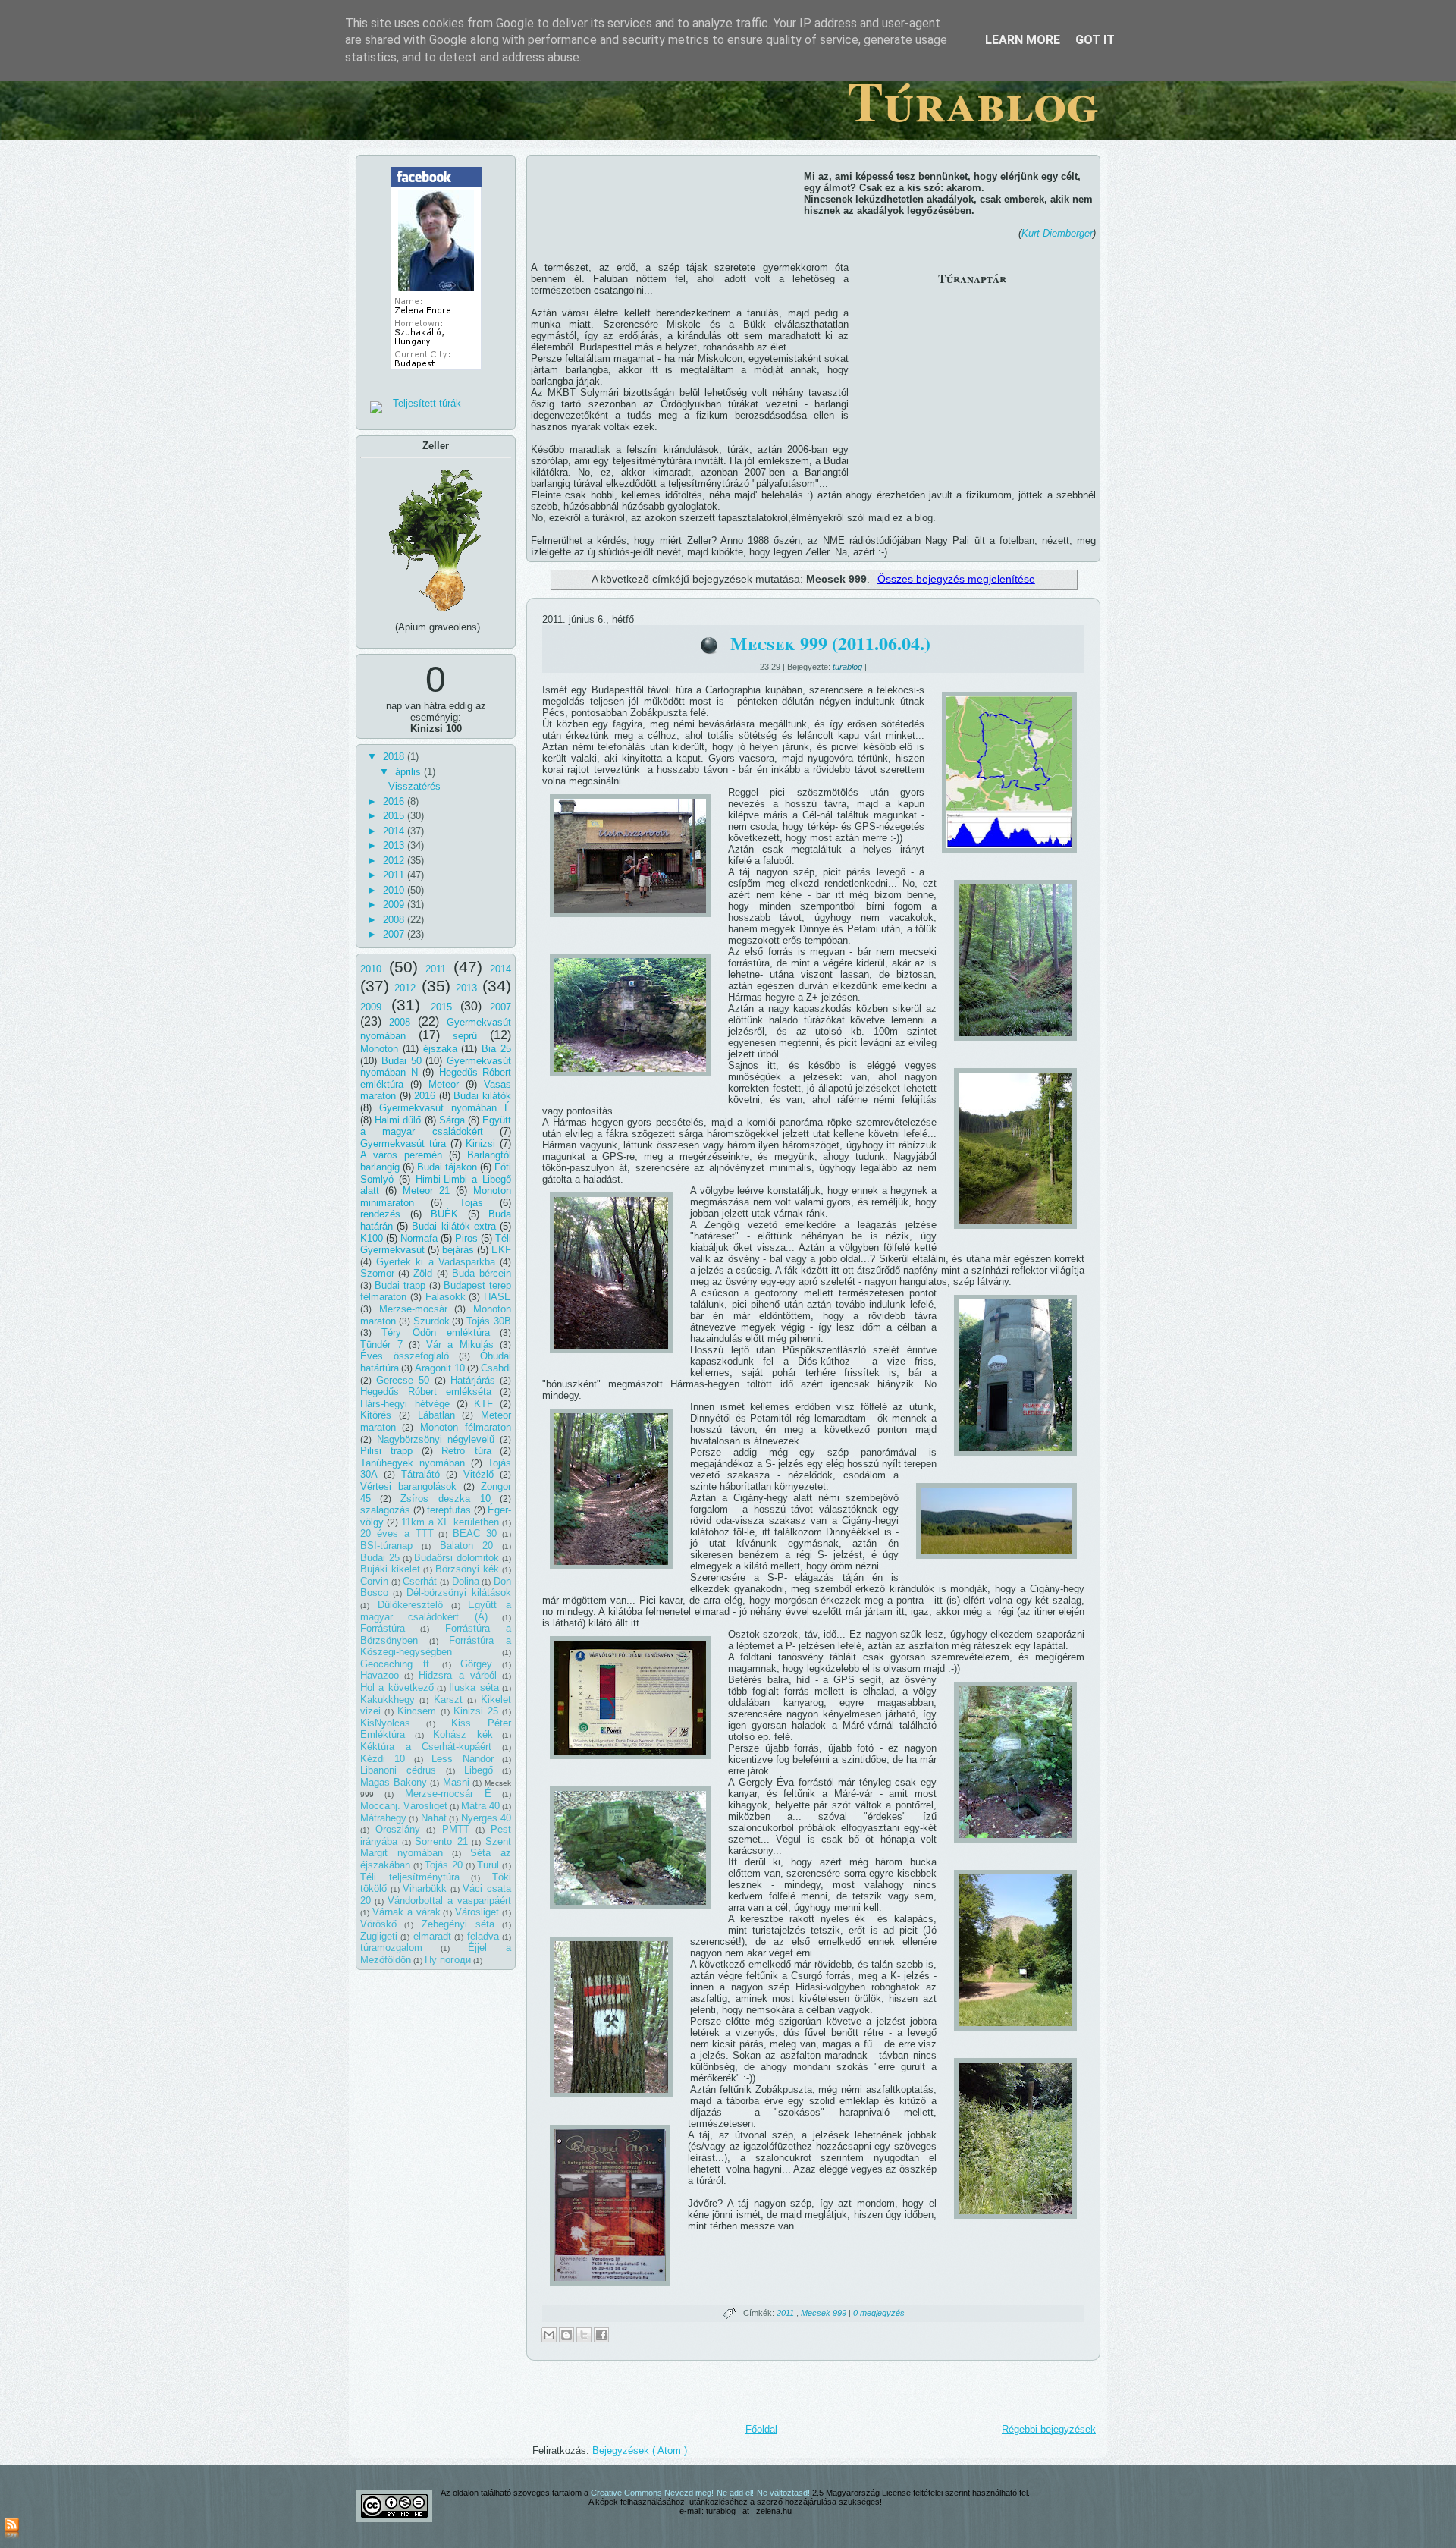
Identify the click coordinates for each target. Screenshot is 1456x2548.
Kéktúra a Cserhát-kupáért (426, 1747)
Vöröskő (378, 1924)
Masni (456, 1782)
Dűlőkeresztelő (410, 1605)
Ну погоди (448, 1960)
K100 (372, 1238)
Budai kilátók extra (453, 1226)
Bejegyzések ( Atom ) (640, 2451)
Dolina (466, 1581)
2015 (395, 816)
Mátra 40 (480, 1806)
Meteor (444, 1084)
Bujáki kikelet (390, 1569)
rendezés (380, 1214)
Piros (466, 1238)
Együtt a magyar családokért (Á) (436, 1611)
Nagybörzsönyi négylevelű (436, 1439)
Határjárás (473, 1380)
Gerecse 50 (403, 1380)
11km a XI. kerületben (450, 1522)
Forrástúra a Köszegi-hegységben (436, 1646)
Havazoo (380, 1675)
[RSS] (12, 2529)
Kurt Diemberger (1057, 233)
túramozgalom (391, 1948)
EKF (501, 1250)
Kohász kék (463, 1734)
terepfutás (449, 1510)
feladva (483, 1936)
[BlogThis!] (566, 2335)
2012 (395, 861)
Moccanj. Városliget (404, 1806)
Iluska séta (474, 1687)
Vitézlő (479, 1474)
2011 (395, 875)
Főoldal (761, 2429)
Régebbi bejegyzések (1049, 2429)
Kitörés (376, 1415)
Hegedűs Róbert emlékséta (426, 1392)
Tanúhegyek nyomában (413, 1463)
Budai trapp (400, 1285)
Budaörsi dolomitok (457, 1558)
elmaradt (432, 1936)
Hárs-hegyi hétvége (405, 1404)
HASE (497, 1297)
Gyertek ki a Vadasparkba (436, 1262)
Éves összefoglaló (405, 1356)
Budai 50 (402, 1061)
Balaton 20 (467, 1546)
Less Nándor (462, 1759)
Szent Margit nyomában (436, 1847)
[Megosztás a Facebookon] (601, 2335)
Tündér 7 (381, 1345)
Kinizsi (480, 1144)
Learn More (1023, 40)
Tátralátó (420, 1474)
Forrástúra (383, 1628)
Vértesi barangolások (408, 1486)
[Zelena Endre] (436, 374)
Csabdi (496, 1368)
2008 (395, 920)
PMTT (456, 1829)
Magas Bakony (394, 1782)
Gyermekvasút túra (403, 1144)
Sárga (452, 1120)
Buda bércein (482, 1273)
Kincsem (417, 1711)
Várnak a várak (406, 1912)
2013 (395, 845)
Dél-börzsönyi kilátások (459, 1593)
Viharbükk (425, 1888)
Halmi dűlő (398, 1120)
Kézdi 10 (383, 1759)
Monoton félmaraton (466, 1427)
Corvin (374, 1581)
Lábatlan (436, 1415)
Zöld (423, 1273)
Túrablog (973, 101)
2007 (395, 934)
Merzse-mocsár (413, 1309)
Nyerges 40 (486, 1818)
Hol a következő (397, 1687)
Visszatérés (414, 786)
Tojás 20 (444, 1865)
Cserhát (420, 1581)
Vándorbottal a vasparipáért (449, 1901)
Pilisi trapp (386, 1451)
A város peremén (401, 1155)
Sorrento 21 (441, 1841)
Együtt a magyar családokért (436, 1126)
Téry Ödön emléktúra (436, 1332)
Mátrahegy (383, 1818)
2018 (395, 757)
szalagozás (385, 1510)
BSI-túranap (386, 1546)
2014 (395, 831)
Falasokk (446, 1297)
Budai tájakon (447, 1167)
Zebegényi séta (458, 1924)
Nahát (434, 1818)
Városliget (477, 1912)
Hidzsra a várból (457, 1675)
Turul (488, 1865)
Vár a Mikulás (460, 1345)
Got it (1095, 40)
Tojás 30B (489, 1321)
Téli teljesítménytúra (410, 1877)
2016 (395, 801)
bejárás (458, 1250)
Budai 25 (380, 1558)
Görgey (476, 1664)
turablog (849, 667)
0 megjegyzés (879, 2313)
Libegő (479, 1770)
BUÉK (444, 1214)
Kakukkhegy (388, 1700)
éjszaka (440, 1049)
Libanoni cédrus (398, 1770)
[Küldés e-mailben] (549, 2335)
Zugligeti (379, 1936)
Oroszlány (398, 1829)
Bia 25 (496, 1049)
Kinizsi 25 (476, 1711)
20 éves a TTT (397, 1533)
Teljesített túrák (427, 403)
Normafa (419, 1238)
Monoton (379, 1049)
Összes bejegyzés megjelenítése (956, 579)
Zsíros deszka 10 (446, 1499)
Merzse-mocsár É (448, 1794)
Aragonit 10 (440, 1368)
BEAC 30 (475, 1533)
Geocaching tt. (396, 1664)
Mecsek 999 (825, 2313)
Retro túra (466, 1451)
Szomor (377, 1273)
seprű (465, 1036)
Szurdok (431, 1321)
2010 (395, 890)
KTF (483, 1404)
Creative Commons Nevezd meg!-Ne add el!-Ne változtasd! (701, 2493)
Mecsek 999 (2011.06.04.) (830, 643)
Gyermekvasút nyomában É (445, 1108)
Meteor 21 (426, 1191)
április (409, 772)
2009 (395, 905)
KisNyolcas (385, 1723)
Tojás (471, 1203)
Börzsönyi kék (467, 1569)
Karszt (448, 1700)
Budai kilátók (482, 1096)
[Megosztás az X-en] (584, 2335)
